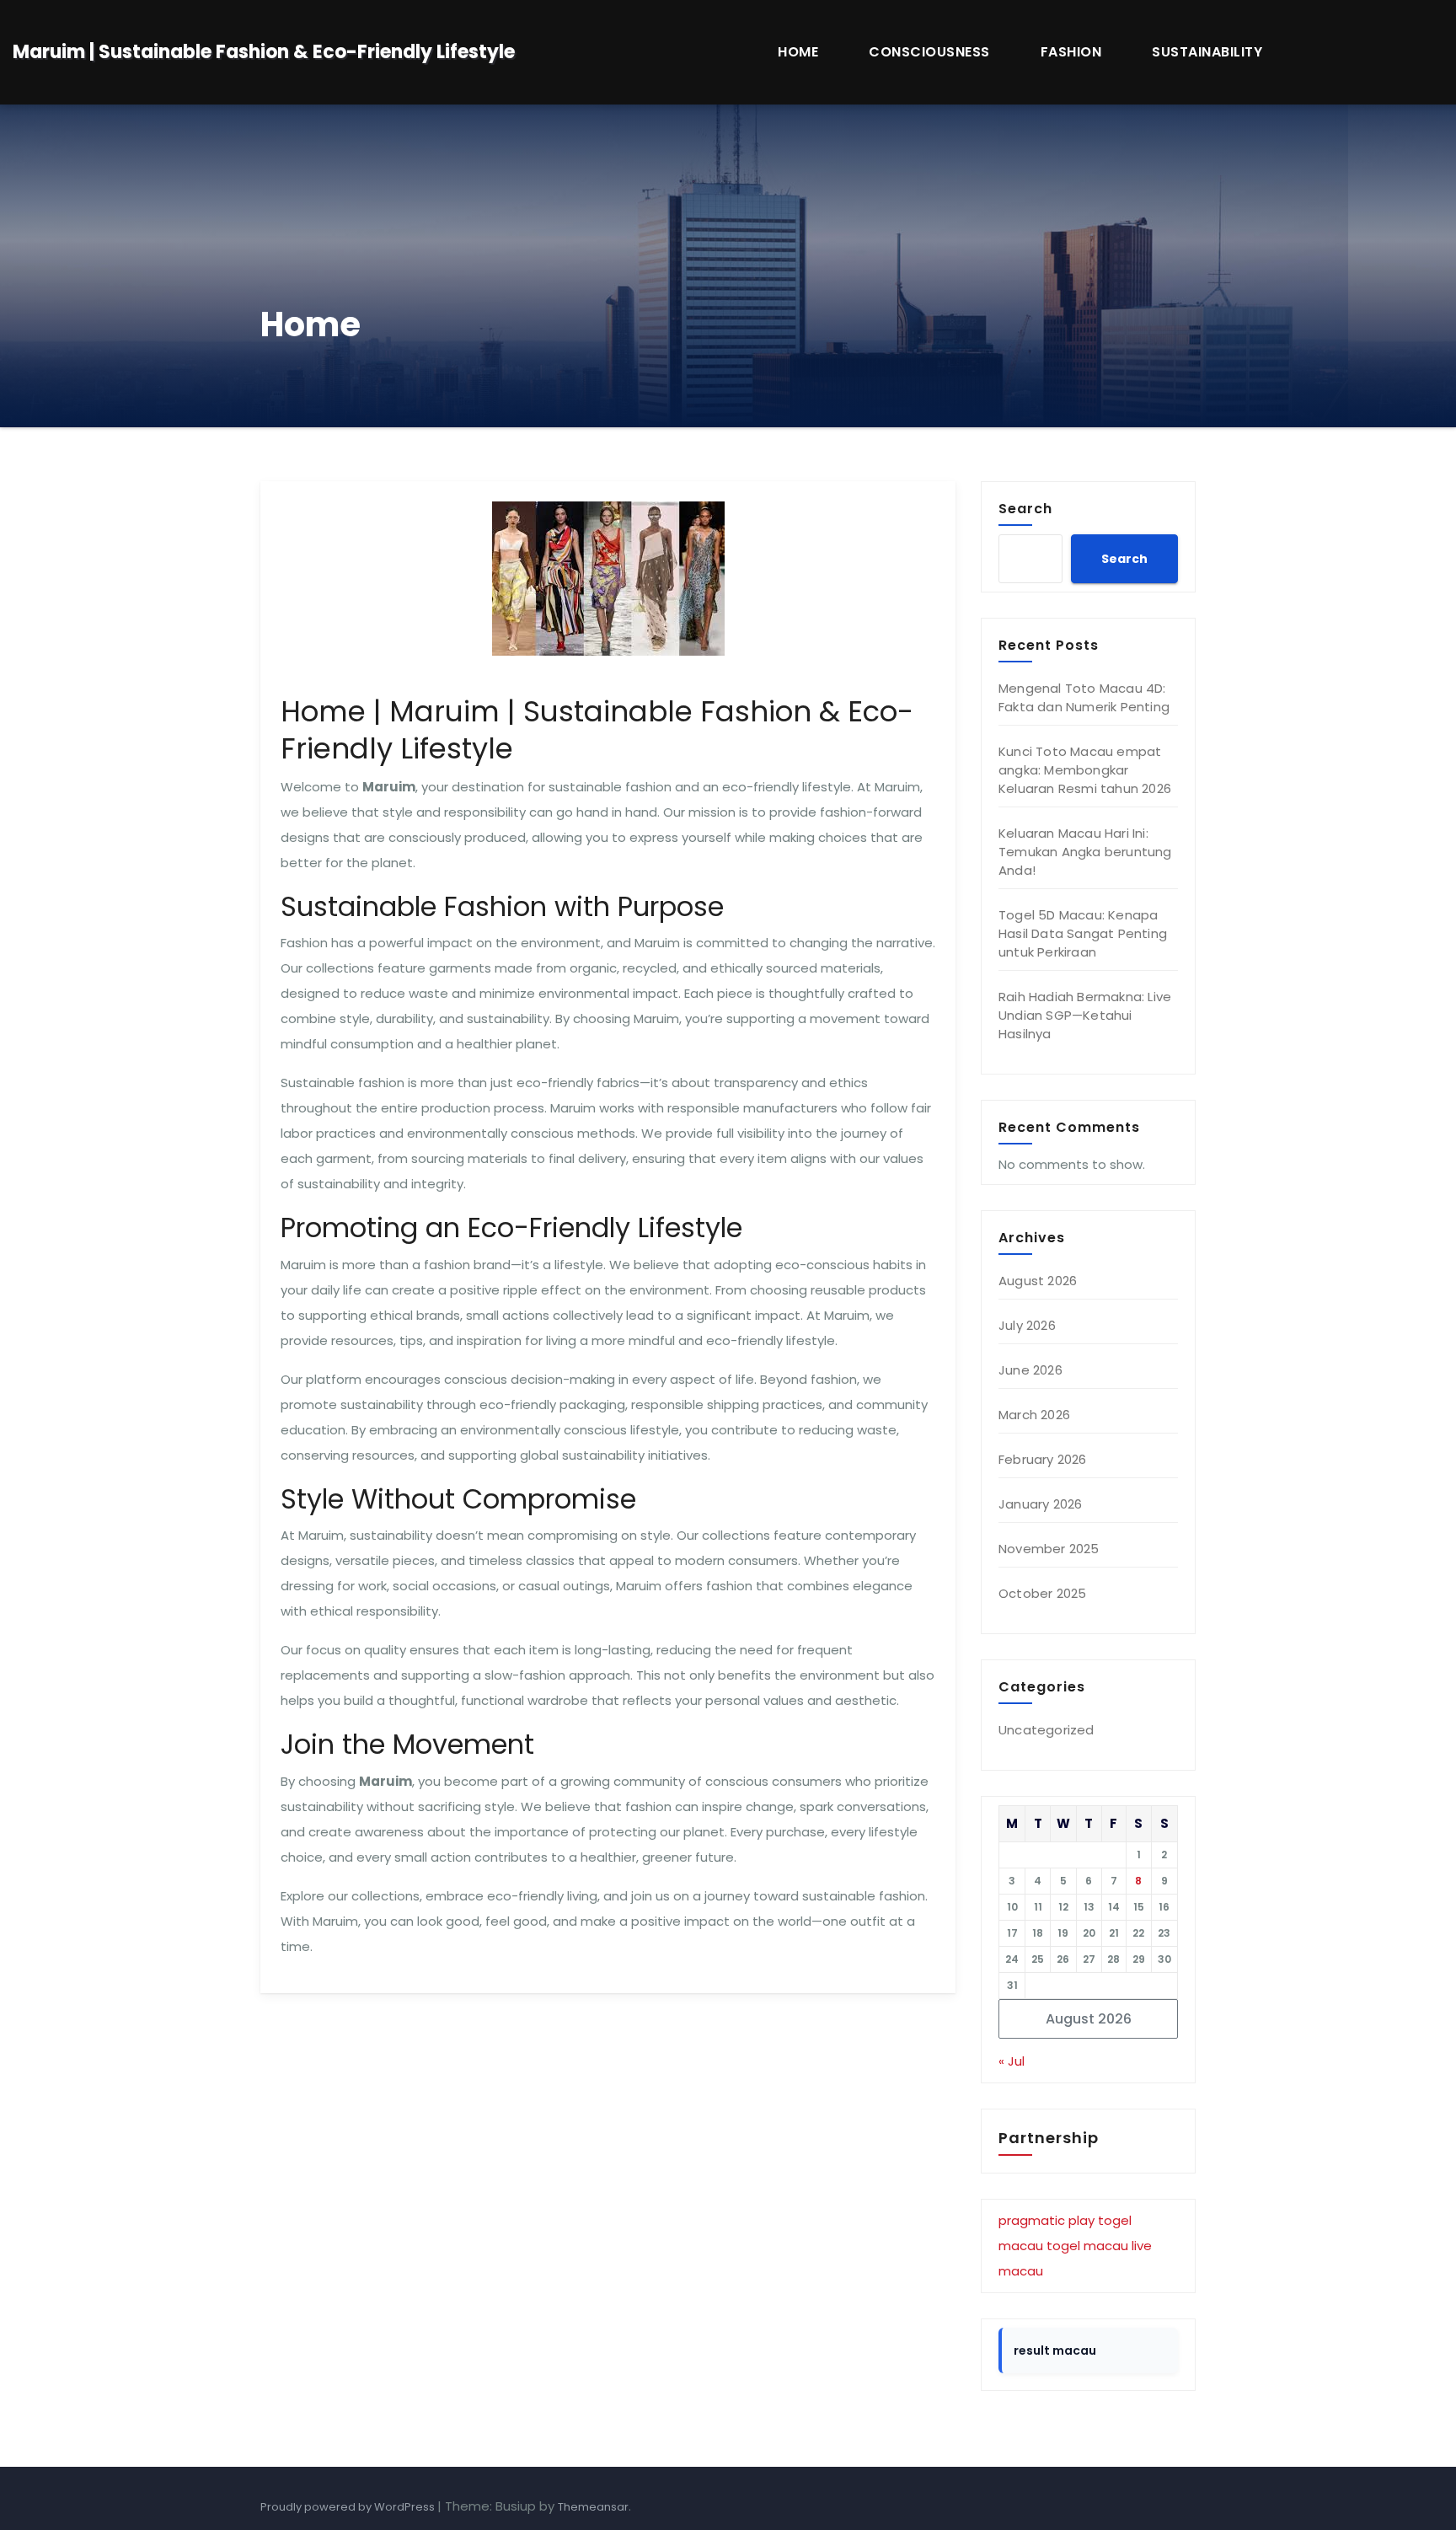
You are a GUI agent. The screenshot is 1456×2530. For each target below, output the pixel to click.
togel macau (1087, 2246)
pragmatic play (1046, 2220)
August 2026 (1038, 1281)
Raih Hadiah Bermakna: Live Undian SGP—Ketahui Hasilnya (1085, 1015)
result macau (1055, 2350)
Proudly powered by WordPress (349, 2507)
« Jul (1012, 2061)
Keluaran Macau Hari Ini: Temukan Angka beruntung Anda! (1085, 852)
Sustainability (1207, 52)
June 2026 (1030, 1370)
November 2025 (1049, 1549)
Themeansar (593, 2507)
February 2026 (1043, 1459)
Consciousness (929, 52)
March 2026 (1034, 1415)
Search (1025, 508)
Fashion (1071, 52)
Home (798, 52)
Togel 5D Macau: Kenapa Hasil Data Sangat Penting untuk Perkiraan (1083, 933)
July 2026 (1027, 1325)
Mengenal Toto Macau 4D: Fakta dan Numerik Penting (1084, 697)
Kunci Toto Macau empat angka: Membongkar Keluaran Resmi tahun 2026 (1085, 770)
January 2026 (1040, 1504)
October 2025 (1042, 1593)
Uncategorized (1046, 1730)
